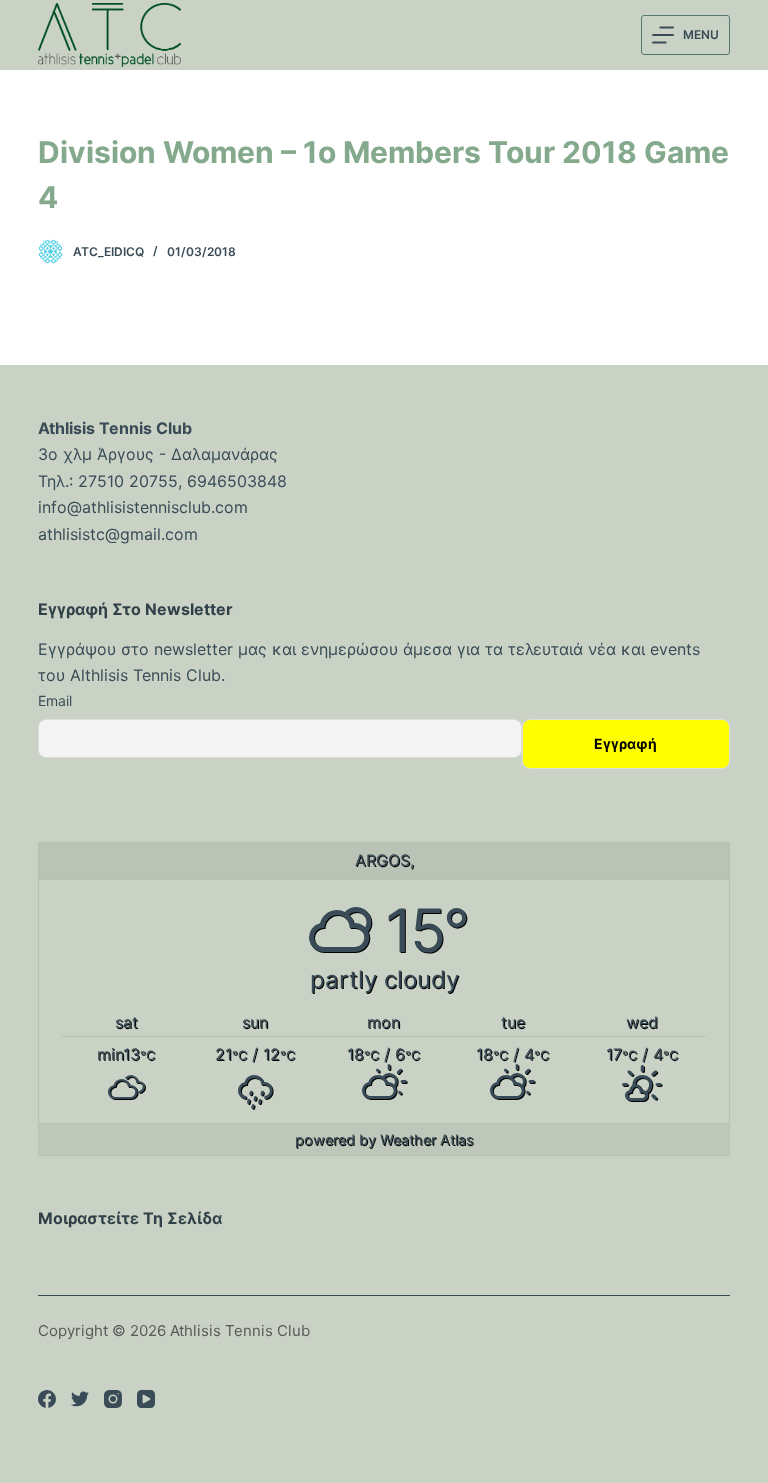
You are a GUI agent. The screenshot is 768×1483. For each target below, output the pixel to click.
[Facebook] (47, 1399)
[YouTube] (146, 1399)
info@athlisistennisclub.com (143, 507)
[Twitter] (80, 1399)
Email (55, 700)
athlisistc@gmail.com (118, 534)
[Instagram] (113, 1399)
